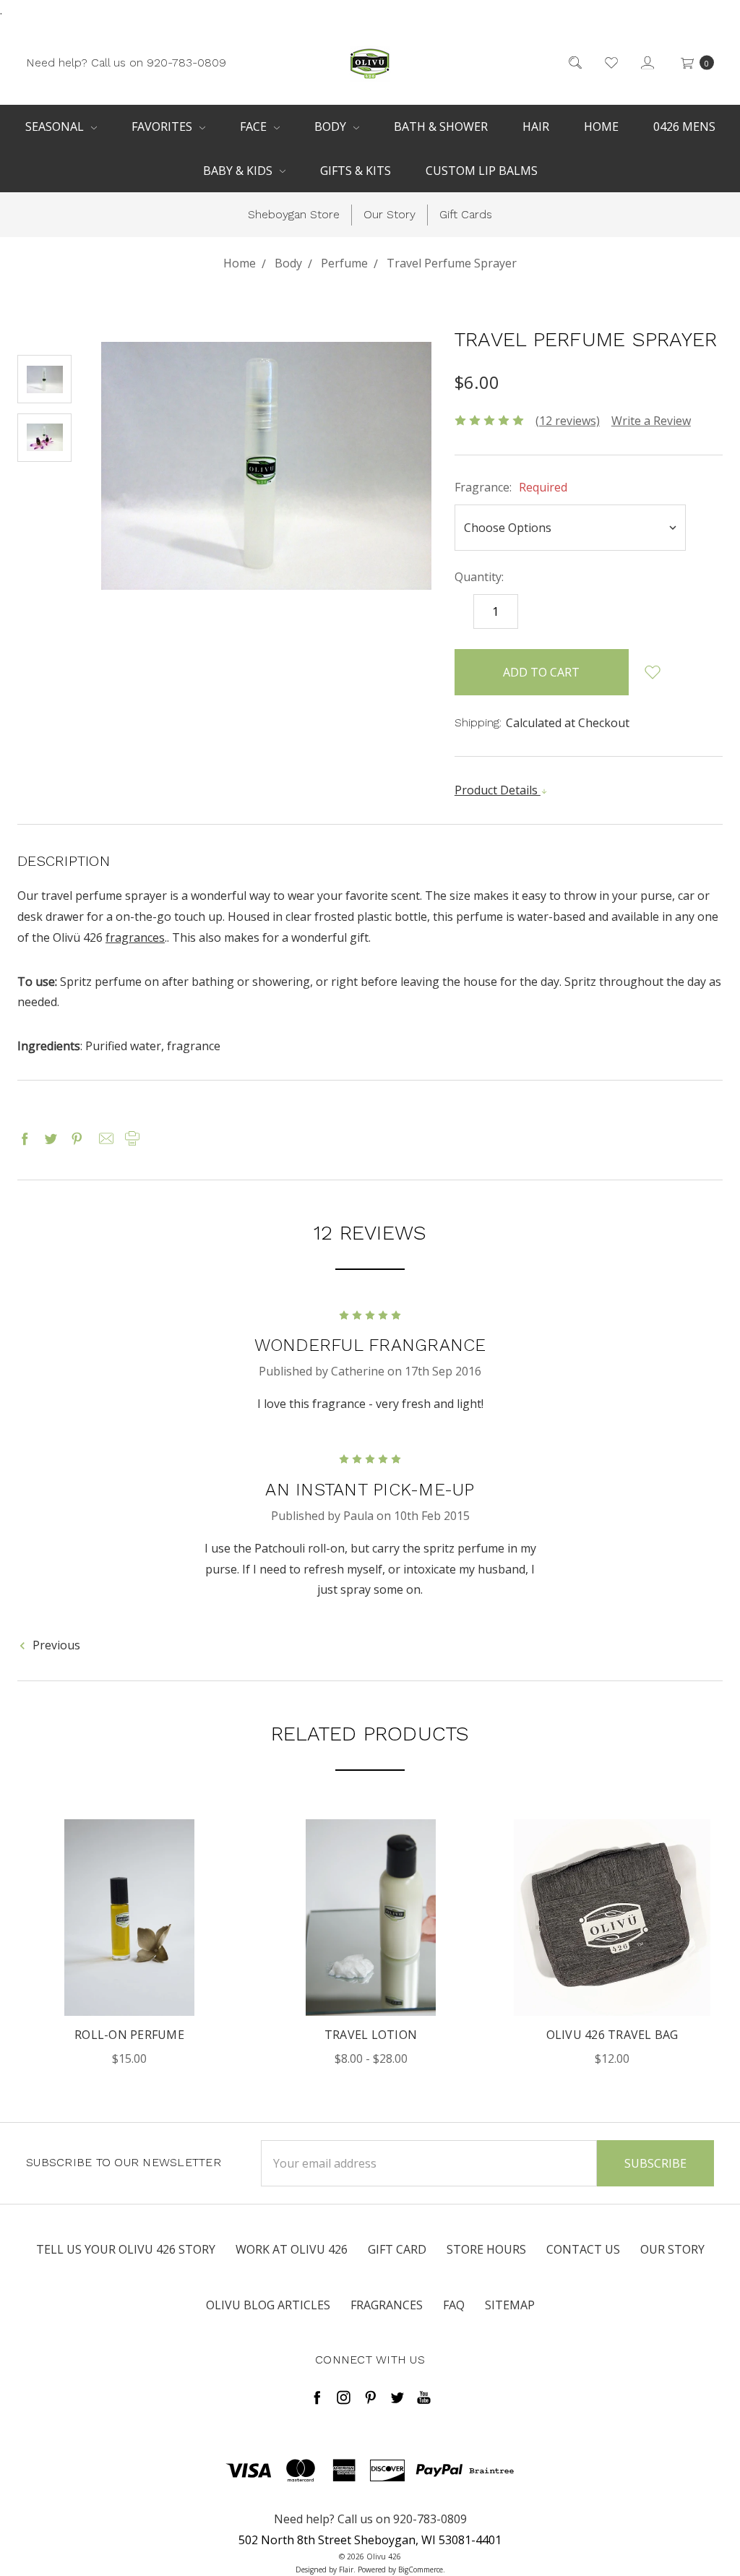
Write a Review (651, 421)
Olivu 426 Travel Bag (612, 2035)
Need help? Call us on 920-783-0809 (126, 62)
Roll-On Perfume (129, 2035)
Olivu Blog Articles (268, 2305)
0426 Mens (684, 126)
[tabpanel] (129, 1944)
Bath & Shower (441, 126)
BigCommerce (421, 2569)
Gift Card (397, 2249)
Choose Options (129, 1937)
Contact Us (583, 2249)
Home (601, 126)
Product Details (498, 790)
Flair (346, 2569)
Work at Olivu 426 (292, 2249)
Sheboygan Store (294, 214)
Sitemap (510, 2305)
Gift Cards (466, 214)
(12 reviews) (568, 421)
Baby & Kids (239, 171)
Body (332, 126)
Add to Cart (612, 1981)
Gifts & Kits (356, 171)
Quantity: (479, 577)
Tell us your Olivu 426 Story (126, 2249)
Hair (536, 126)
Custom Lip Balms (482, 171)
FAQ (454, 2305)
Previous (55, 1645)
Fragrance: (511, 487)
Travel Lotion (371, 2035)
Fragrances (387, 2305)
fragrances (135, 937)
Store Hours (486, 2249)
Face (255, 126)
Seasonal (56, 126)
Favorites (163, 126)
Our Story (390, 214)
